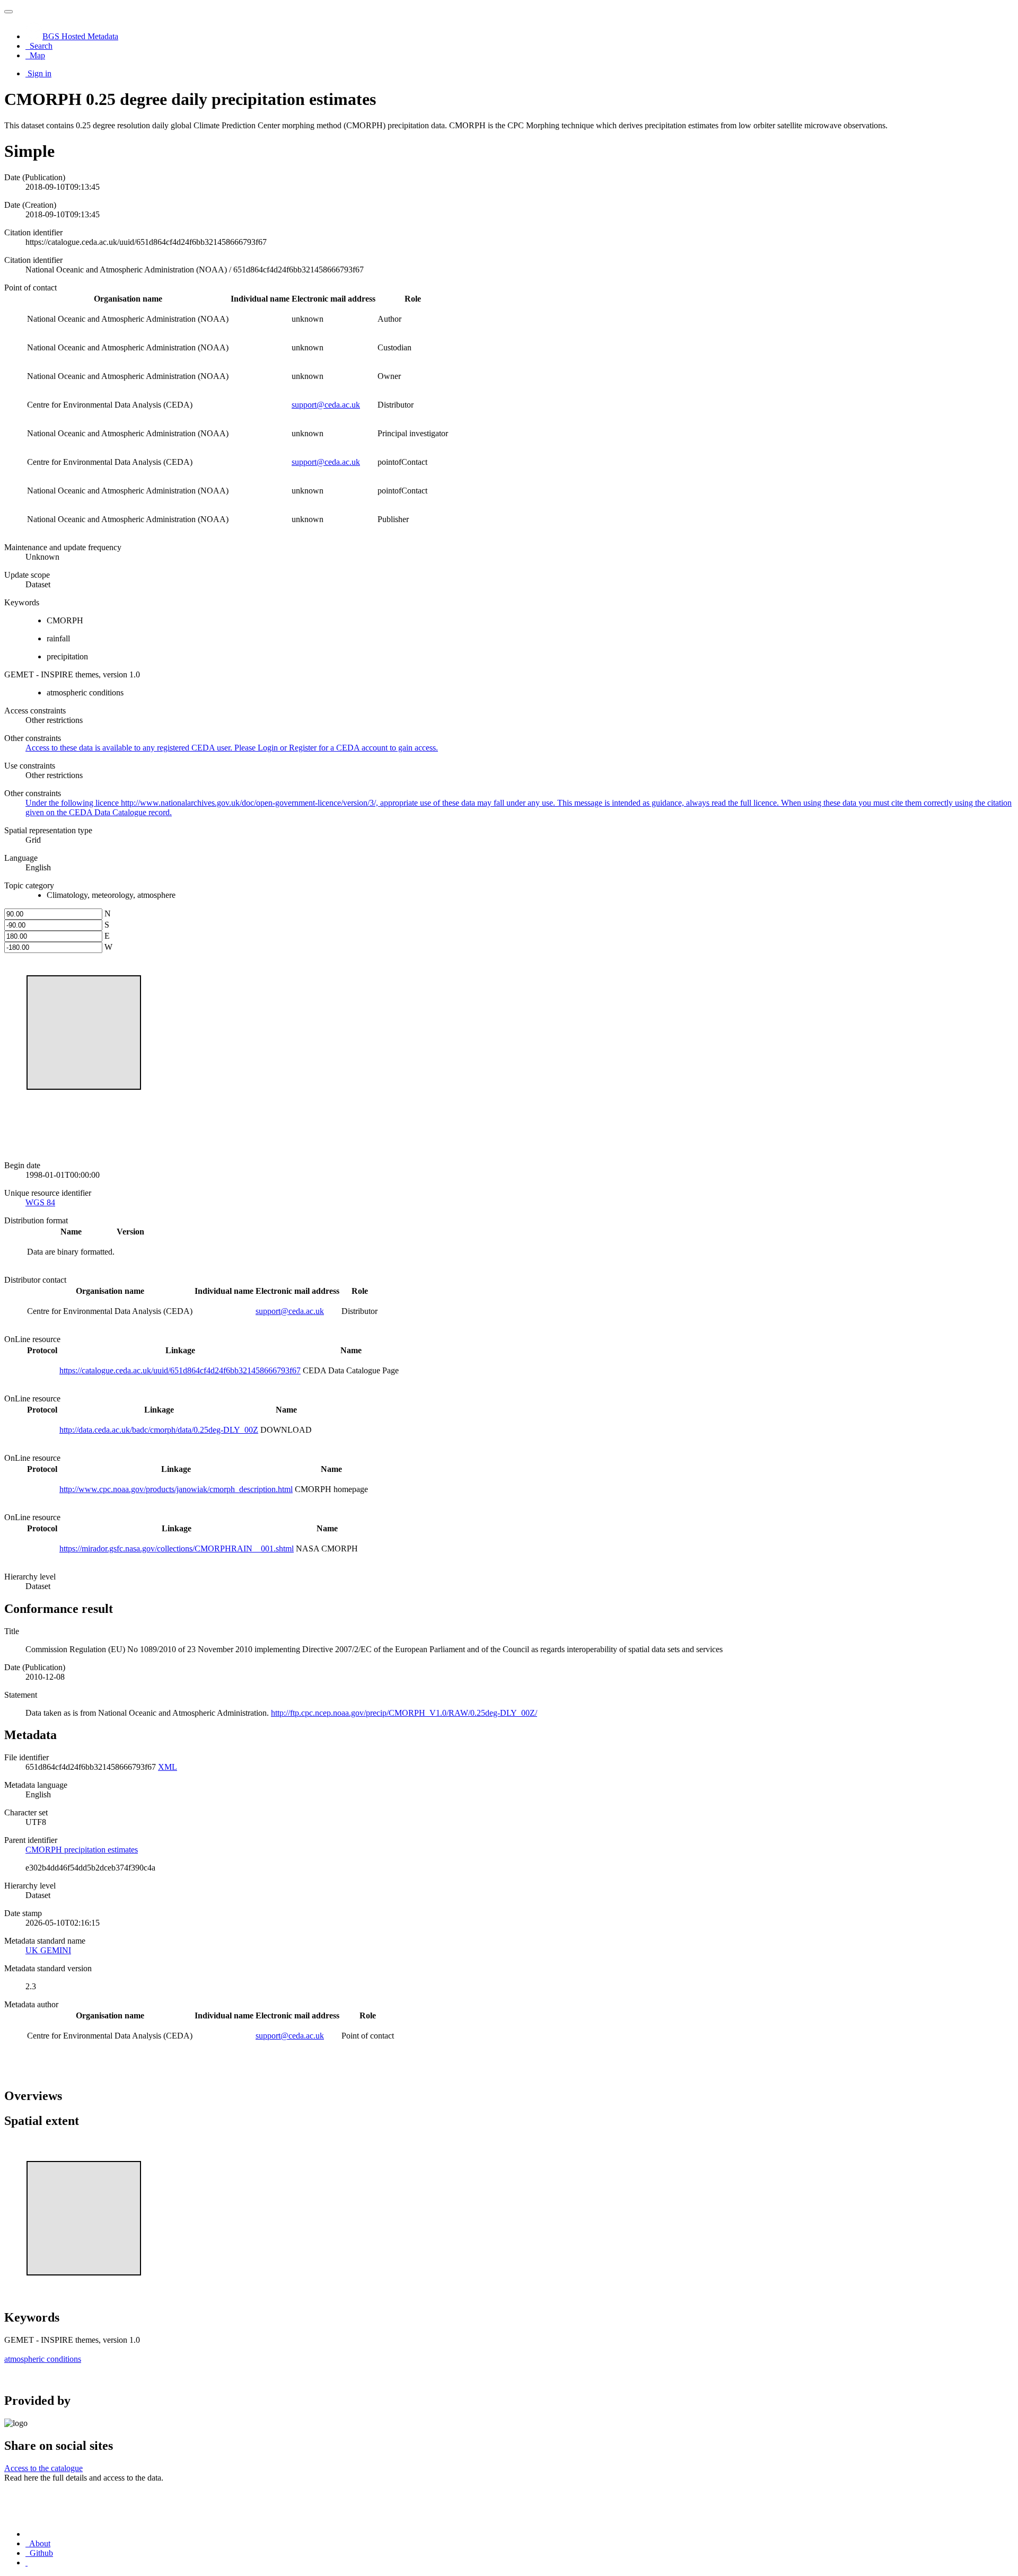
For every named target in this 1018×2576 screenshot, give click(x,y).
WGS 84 (40, 1202)
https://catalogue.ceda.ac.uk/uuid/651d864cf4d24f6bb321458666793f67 (180, 1370)
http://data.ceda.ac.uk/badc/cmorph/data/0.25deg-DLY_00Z (159, 1430)
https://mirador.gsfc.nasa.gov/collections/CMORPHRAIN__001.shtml (177, 1549)
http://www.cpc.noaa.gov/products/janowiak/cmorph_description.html (176, 1489)
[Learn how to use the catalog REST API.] (27, 2562)
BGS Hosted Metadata (80, 36)
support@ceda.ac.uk (326, 405)
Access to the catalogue (43, 2468)
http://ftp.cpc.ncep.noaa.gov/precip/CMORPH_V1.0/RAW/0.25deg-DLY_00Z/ (404, 1713)
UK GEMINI (48, 1950)
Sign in (40, 73)
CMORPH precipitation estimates (82, 1850)
